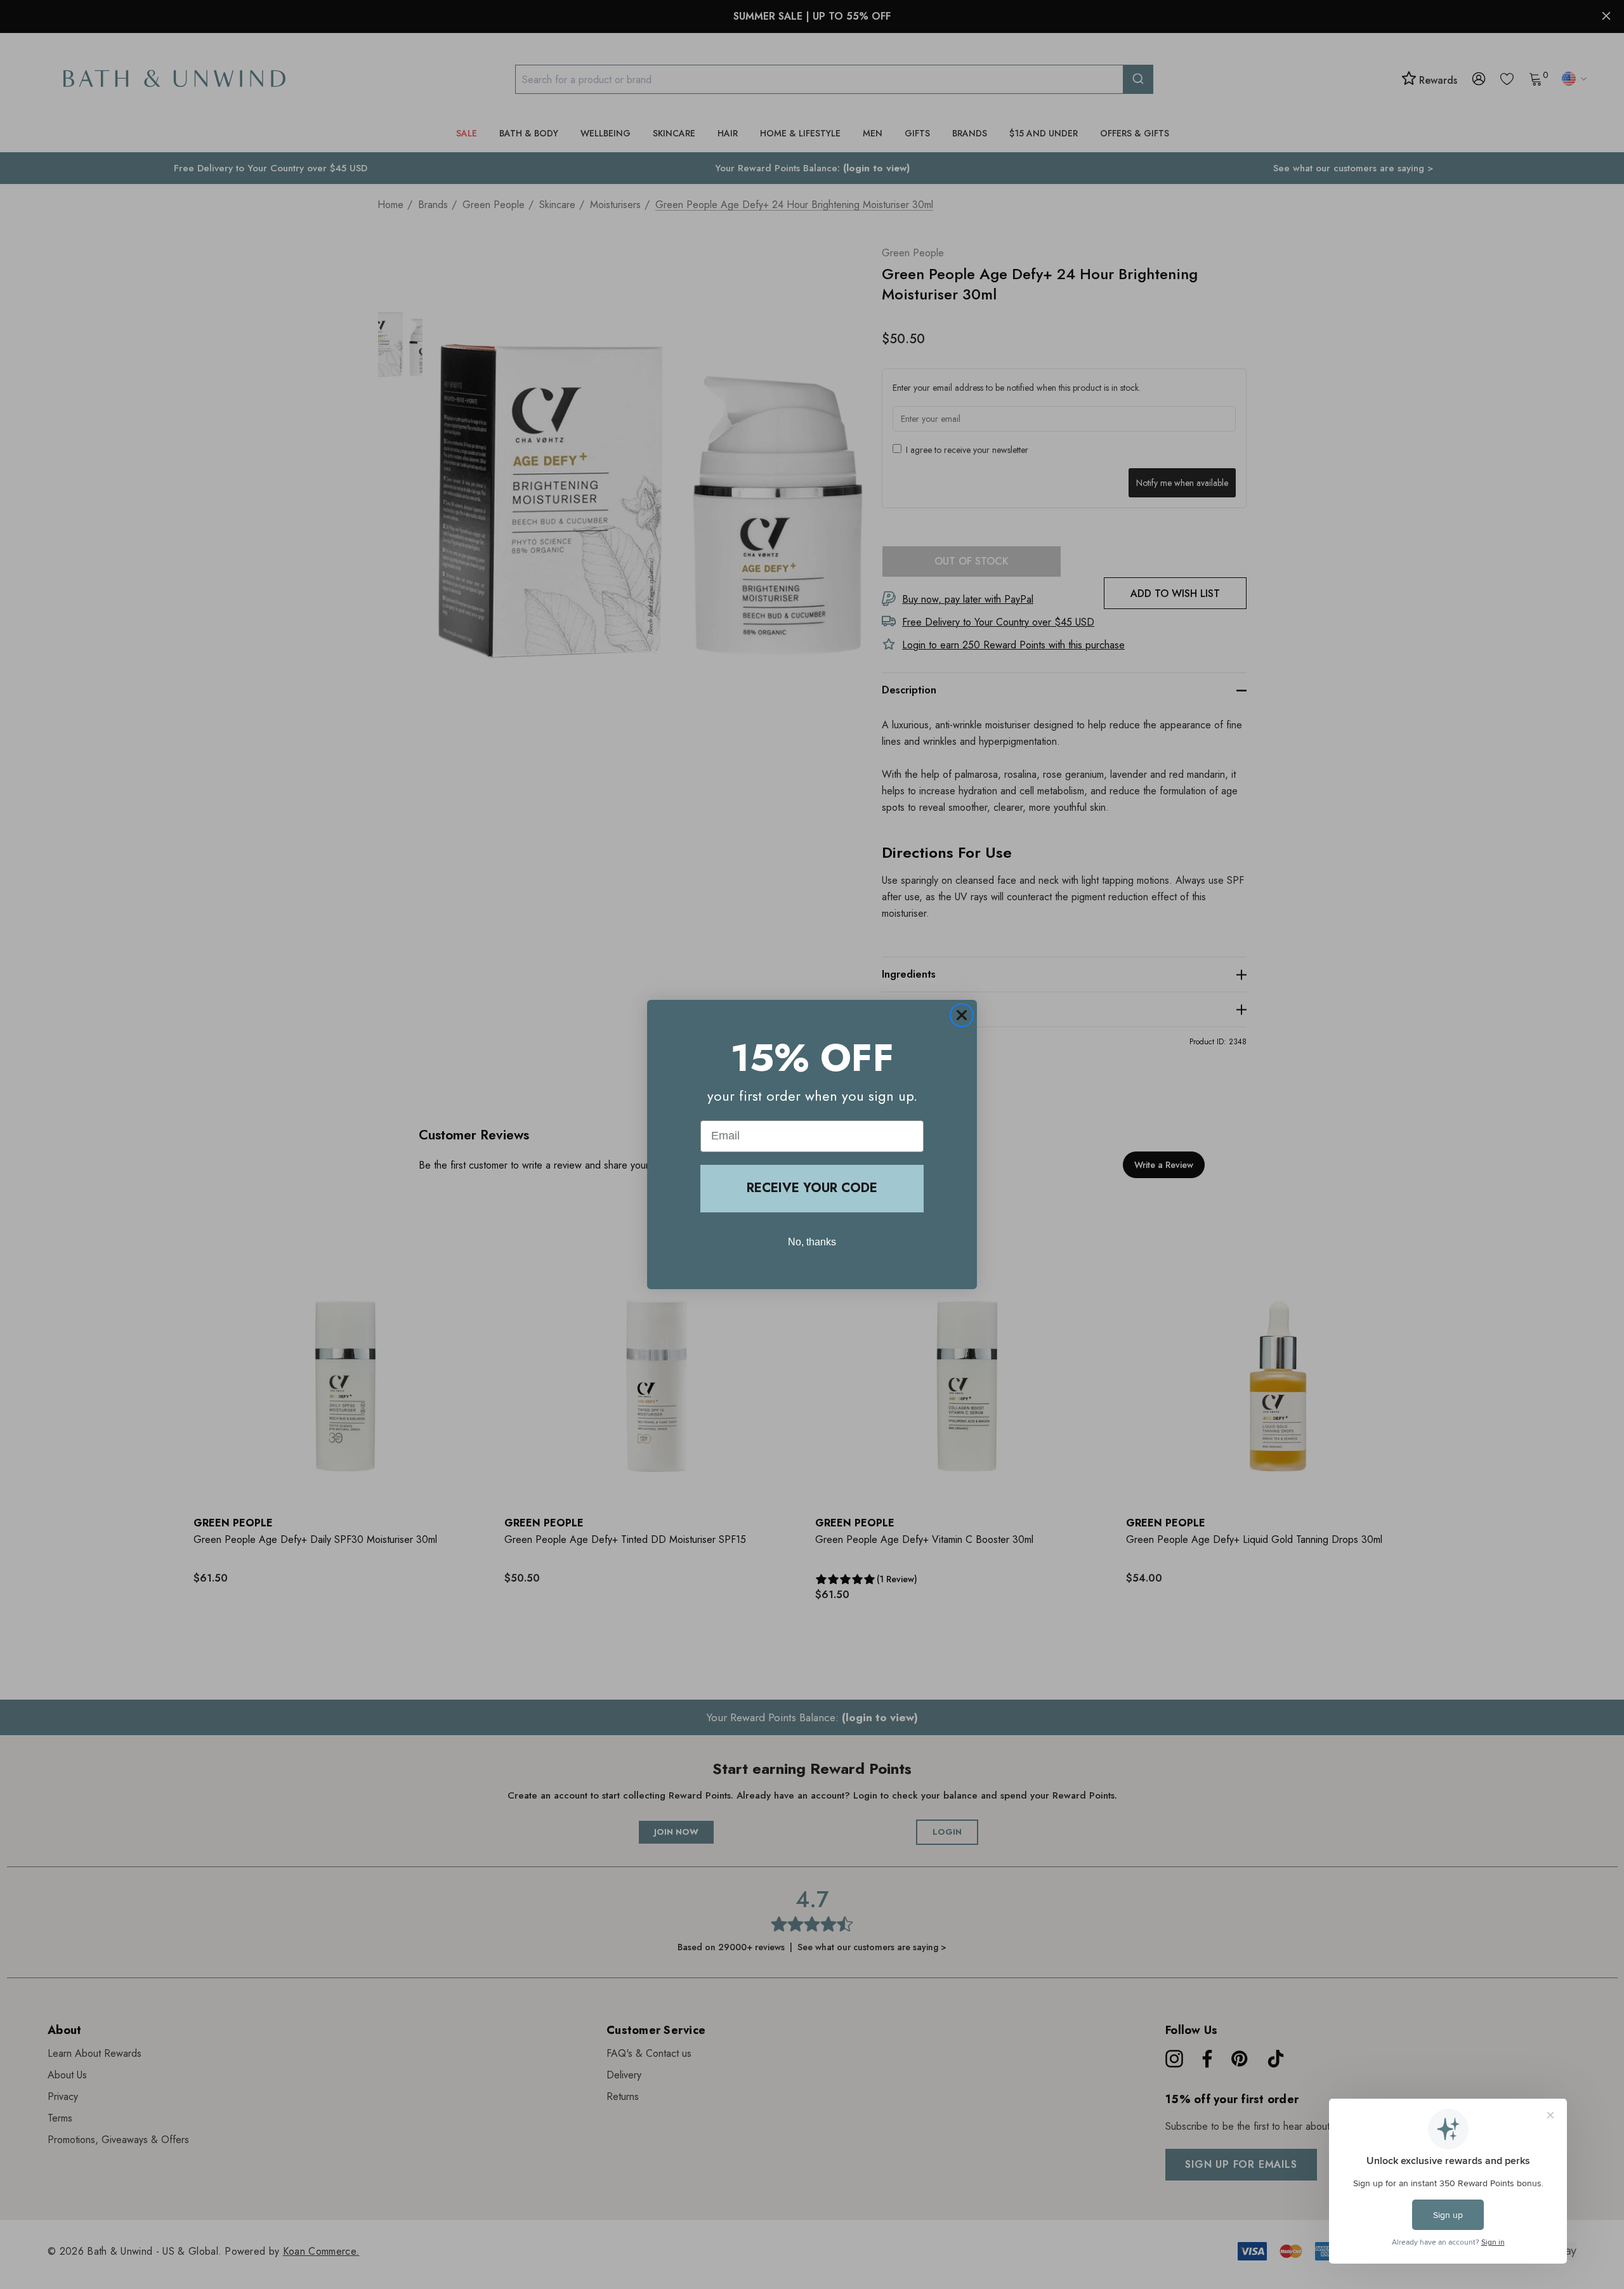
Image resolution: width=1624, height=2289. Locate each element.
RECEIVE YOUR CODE (812, 1188)
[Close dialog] (962, 1015)
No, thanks (812, 1242)
